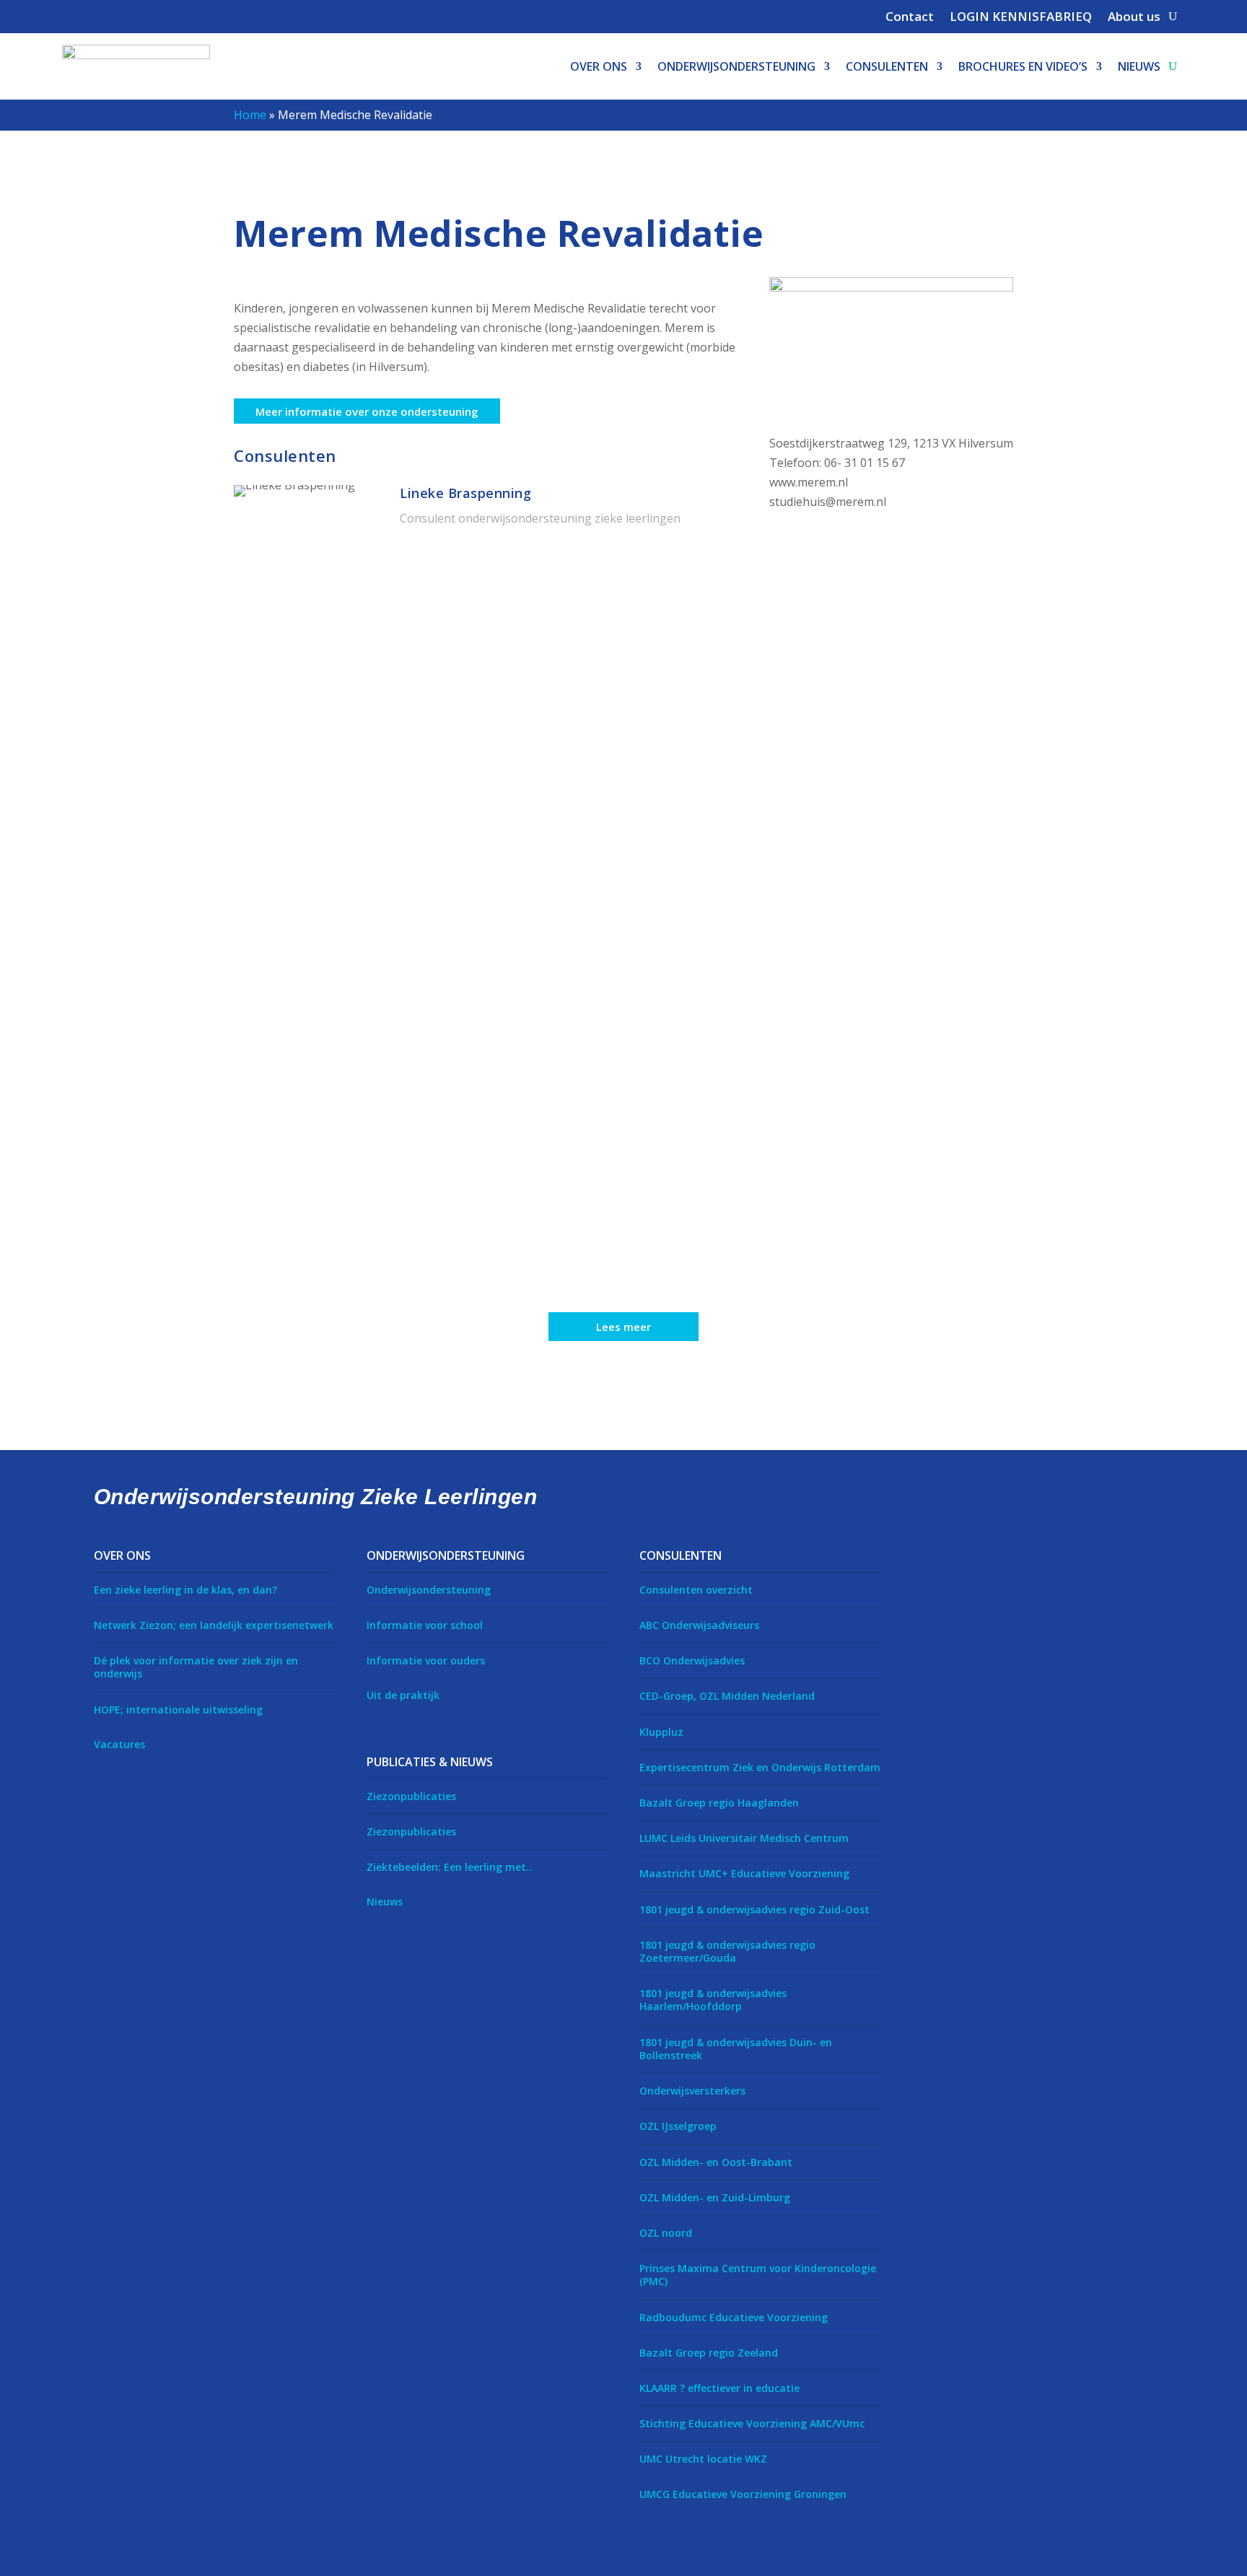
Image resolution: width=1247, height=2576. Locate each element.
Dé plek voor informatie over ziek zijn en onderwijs (196, 1667)
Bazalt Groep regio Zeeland (709, 2353)
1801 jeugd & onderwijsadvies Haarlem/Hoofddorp (713, 2000)
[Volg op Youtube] (1010, 1556)
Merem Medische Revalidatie (346, 1119)
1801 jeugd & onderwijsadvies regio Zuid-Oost (754, 1909)
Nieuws (1139, 66)
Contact (910, 18)
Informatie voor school (425, 1625)
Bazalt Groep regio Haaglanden (719, 1803)
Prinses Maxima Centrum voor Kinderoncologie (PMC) (758, 2275)
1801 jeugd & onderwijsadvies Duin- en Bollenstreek (736, 2049)
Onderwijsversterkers (692, 2091)
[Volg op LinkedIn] (970, 1556)
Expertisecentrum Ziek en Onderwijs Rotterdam (760, 1767)
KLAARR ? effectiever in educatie (719, 2388)
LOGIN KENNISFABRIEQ (1021, 18)
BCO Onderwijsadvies (692, 1660)
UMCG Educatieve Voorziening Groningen (743, 2494)
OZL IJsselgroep (678, 2126)
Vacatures (119, 1744)
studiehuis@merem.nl (828, 502)
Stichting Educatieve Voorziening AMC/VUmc (752, 2423)
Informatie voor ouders (426, 1660)
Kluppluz (661, 1732)
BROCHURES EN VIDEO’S (1023, 66)
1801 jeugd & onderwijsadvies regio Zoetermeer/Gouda (727, 1951)
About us (1134, 18)
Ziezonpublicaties (411, 1796)
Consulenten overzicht (696, 1590)
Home (250, 115)
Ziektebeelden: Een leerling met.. (449, 1867)
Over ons (599, 66)
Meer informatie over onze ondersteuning (367, 411)
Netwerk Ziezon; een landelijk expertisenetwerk (214, 1625)
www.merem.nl (809, 482)
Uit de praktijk (403, 1695)
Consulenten (887, 66)
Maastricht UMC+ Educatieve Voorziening (744, 1873)
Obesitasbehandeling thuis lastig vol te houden (410, 1231)
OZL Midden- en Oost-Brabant (716, 2162)
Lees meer (623, 1327)
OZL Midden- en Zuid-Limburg (715, 2197)
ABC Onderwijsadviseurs (699, 1625)
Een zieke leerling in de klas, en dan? (185, 1590)
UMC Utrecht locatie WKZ (703, 2459)
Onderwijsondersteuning (736, 66)
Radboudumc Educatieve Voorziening (734, 2317)
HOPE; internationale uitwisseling (178, 1710)
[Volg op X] (929, 1556)
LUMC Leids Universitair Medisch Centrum (744, 1838)
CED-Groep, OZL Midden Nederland (727, 1696)
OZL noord (666, 2233)
